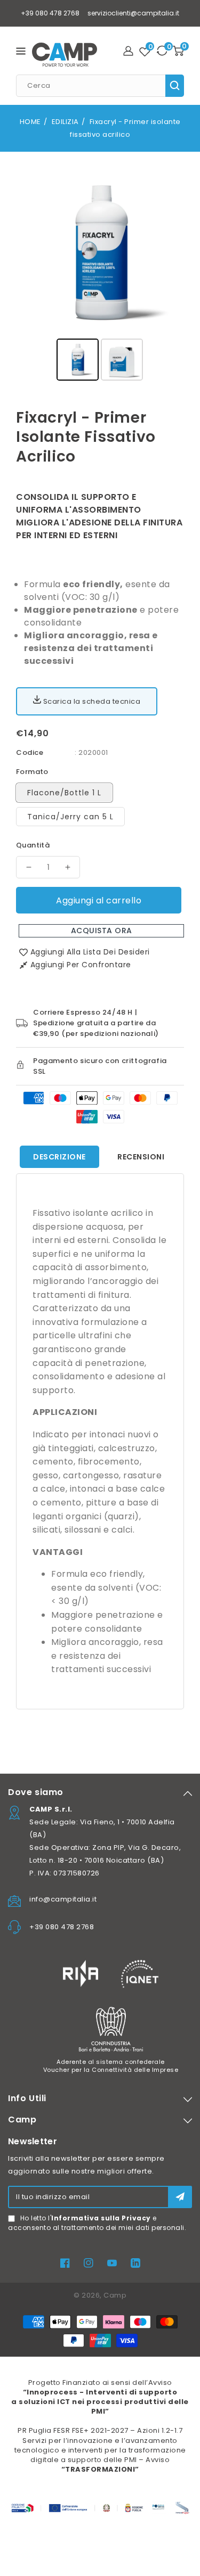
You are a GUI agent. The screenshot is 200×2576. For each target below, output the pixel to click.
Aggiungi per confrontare (81, 965)
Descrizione (59, 1157)
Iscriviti (180, 2197)
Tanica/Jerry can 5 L (70, 817)
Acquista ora (102, 931)
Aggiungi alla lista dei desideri (90, 952)
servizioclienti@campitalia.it (133, 13)
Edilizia (65, 122)
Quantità (33, 845)
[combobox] (100, 86)
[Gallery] (100, 276)
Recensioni (141, 1157)
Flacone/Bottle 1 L (64, 793)
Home (30, 122)
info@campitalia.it (63, 1899)
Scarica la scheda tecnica (91, 701)
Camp (115, 2295)
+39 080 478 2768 (50, 13)
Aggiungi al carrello (99, 900)
